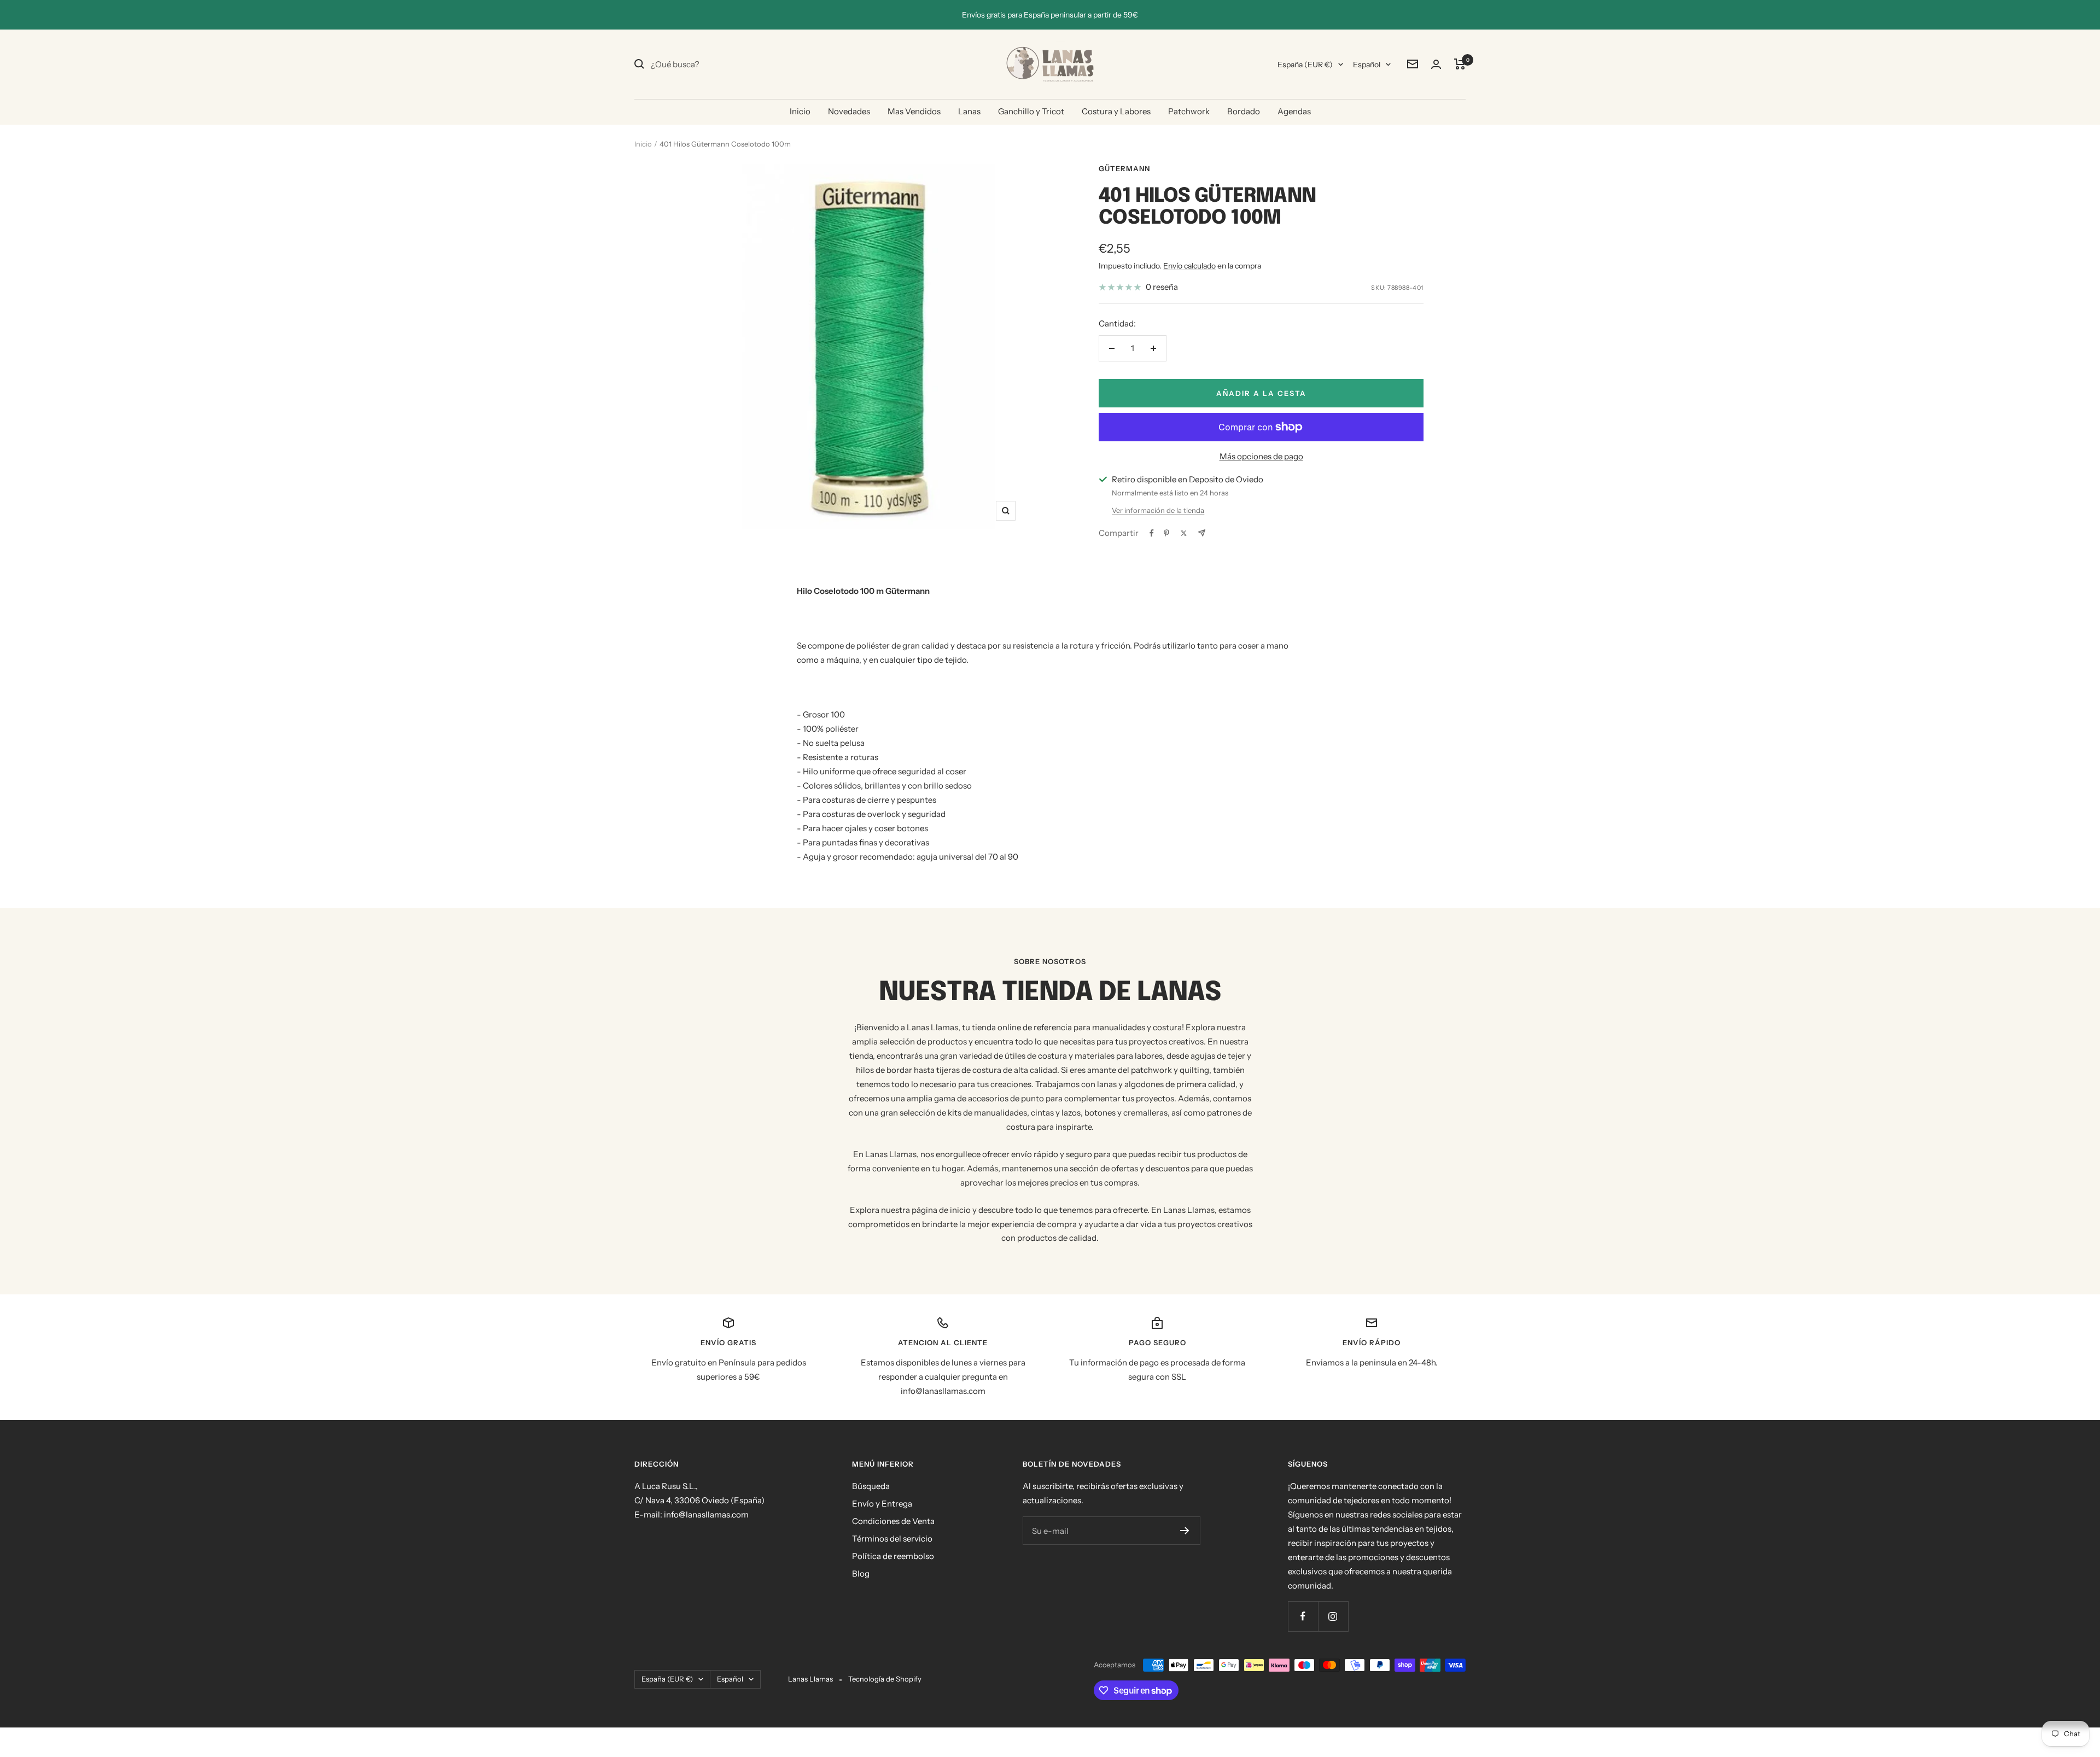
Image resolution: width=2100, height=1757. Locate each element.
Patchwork (1189, 111)
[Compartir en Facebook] (1152, 533)
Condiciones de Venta (893, 1521)
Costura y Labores (1116, 111)
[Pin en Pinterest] (1166, 533)
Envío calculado (1189, 266)
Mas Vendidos (914, 111)
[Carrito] (1460, 64)
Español (1367, 65)
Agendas (1294, 111)
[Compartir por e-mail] (1202, 533)
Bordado (1244, 111)
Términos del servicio (892, 1539)
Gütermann (1124, 168)
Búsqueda (871, 1486)
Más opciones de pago (1261, 456)
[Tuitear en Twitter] (1184, 533)
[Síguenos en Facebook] (1303, 1616)
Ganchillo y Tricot (1031, 111)
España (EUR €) (1305, 65)
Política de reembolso (893, 1556)
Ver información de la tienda (1158, 510)
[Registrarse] (1185, 1531)
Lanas (969, 111)
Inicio (800, 111)
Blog (861, 1574)
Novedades (849, 111)
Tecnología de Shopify (885, 1679)
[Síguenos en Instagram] (1333, 1616)
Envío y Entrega (882, 1504)
